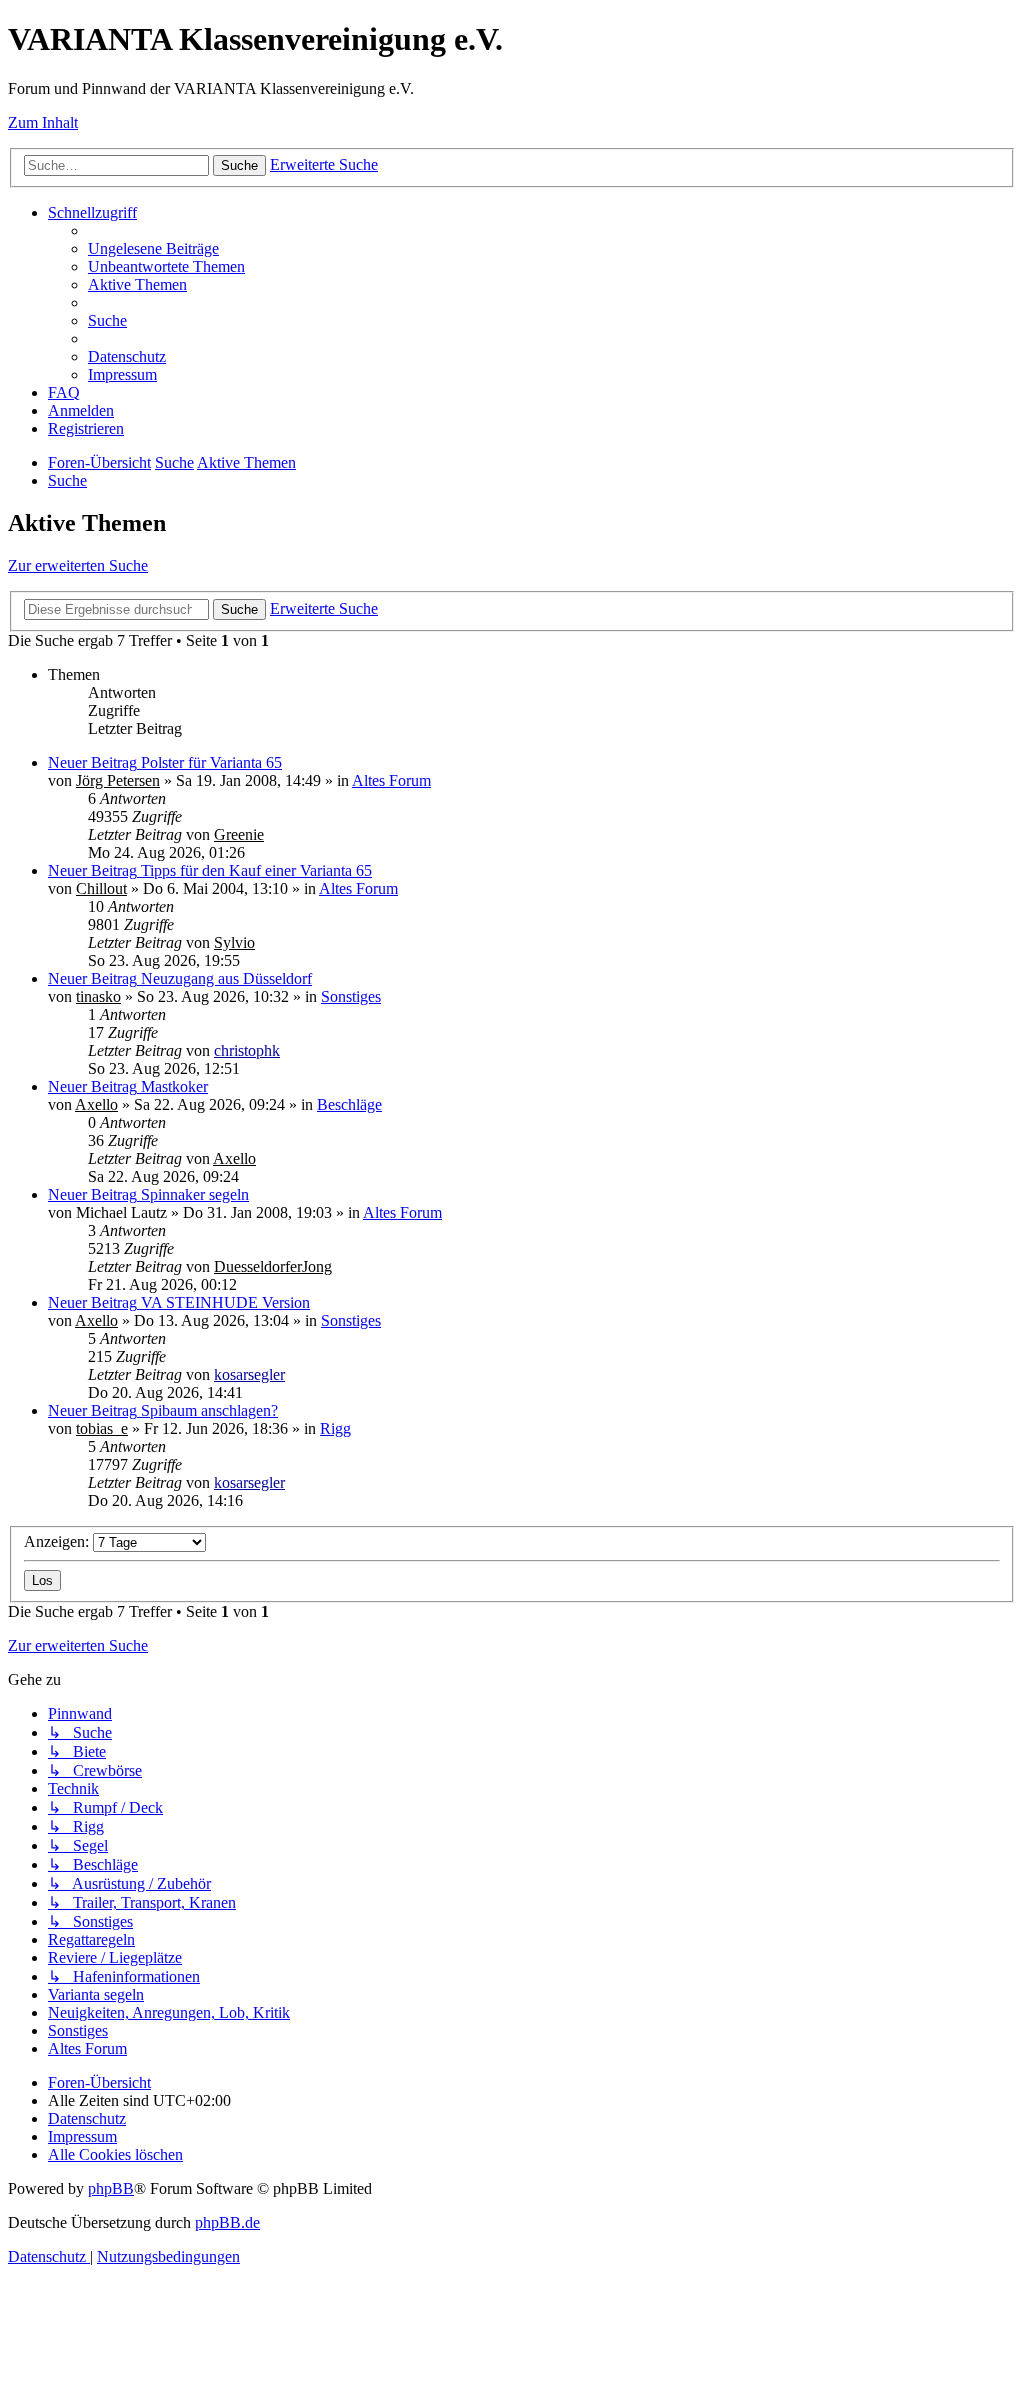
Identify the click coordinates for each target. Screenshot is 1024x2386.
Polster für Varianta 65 (211, 762)
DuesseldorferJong (273, 1266)
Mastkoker (174, 1086)
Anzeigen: (58, 1541)
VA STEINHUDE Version (225, 1302)
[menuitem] (153, 248)
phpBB (111, 2188)
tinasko (98, 996)
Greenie (239, 834)
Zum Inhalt (43, 122)
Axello (96, 1104)
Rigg (335, 1428)
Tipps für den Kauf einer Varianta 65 (256, 870)
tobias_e (102, 1428)
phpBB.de (227, 2222)
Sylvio (234, 942)
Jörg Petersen (118, 780)
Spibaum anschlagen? (209, 1410)
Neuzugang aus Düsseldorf (226, 978)
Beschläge (349, 1104)
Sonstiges (351, 996)
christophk (247, 1050)
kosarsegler (249, 1374)
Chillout (101, 888)
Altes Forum (391, 780)
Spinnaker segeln (195, 1194)
